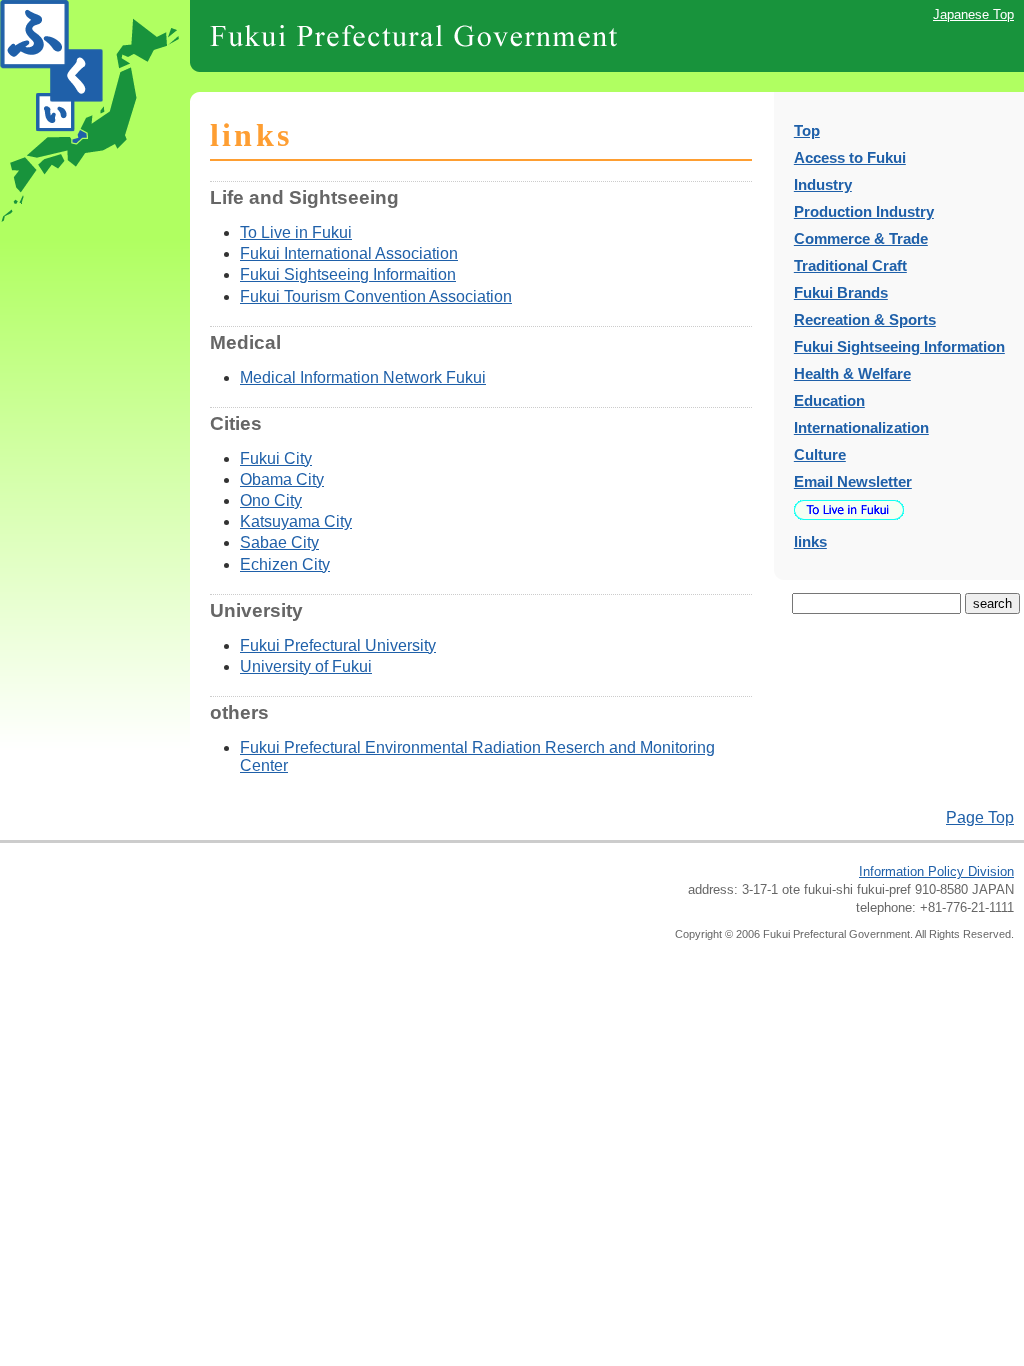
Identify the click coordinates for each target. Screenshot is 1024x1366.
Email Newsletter (853, 481)
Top (807, 130)
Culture (820, 454)
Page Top (980, 817)
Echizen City (285, 564)
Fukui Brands (841, 292)
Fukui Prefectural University (338, 645)
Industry (823, 184)
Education (829, 400)
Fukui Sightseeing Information (899, 346)
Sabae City (279, 542)
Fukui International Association (349, 253)
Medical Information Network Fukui (363, 377)
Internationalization (861, 427)
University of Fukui (306, 666)
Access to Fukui (850, 157)
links (810, 541)
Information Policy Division (936, 871)
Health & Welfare (852, 373)
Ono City (271, 500)
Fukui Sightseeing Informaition (348, 274)
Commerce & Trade (861, 238)
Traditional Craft (850, 265)
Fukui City (276, 458)
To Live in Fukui (296, 232)
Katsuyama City (296, 521)
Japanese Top (973, 14)
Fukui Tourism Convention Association (376, 296)
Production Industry (864, 211)
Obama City (282, 479)
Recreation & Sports (865, 319)
